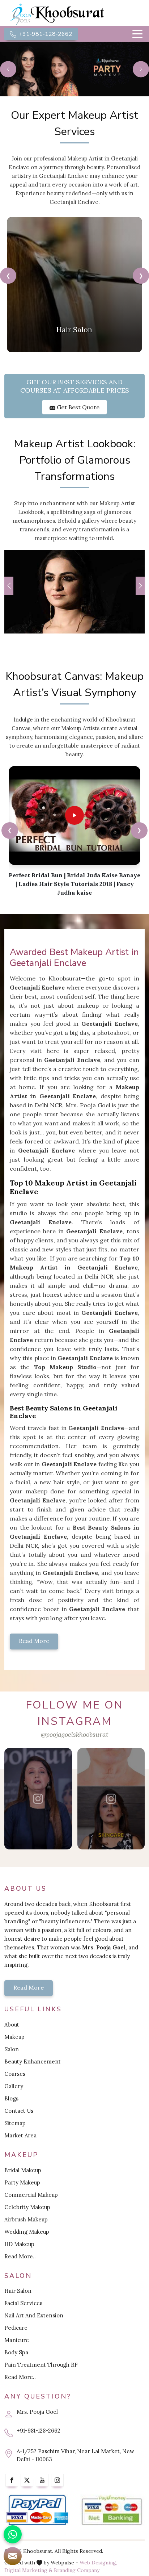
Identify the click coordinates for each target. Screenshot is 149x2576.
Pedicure (16, 2328)
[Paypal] (37, 2510)
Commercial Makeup (31, 2195)
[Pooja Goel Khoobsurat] (39, 1799)
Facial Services (23, 2303)
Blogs (11, 2098)
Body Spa (16, 2352)
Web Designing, (98, 2563)
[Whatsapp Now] (13, 2534)
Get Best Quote (77, 407)
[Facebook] (12, 2480)
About (12, 2025)
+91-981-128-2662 (45, 34)
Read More (34, 1641)
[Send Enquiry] (13, 2556)
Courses (15, 2074)
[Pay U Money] (112, 2510)
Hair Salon (18, 2291)
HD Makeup (19, 2244)
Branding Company (77, 2570)
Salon (12, 2049)
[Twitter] (27, 2480)
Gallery (14, 2086)
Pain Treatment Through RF (41, 2365)
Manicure (17, 2340)
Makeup (14, 2037)
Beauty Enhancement (33, 2061)
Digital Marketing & (28, 2570)
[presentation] (8, 275)
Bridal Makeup (23, 2170)
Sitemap (15, 2123)
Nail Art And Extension (34, 2315)
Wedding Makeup (27, 2232)
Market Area (20, 2135)
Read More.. (20, 2256)
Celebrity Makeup (27, 2207)
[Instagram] (57, 2480)
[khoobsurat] (74, 14)
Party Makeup (22, 2182)
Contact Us (19, 2111)
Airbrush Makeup (26, 2219)
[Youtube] (42, 2480)
